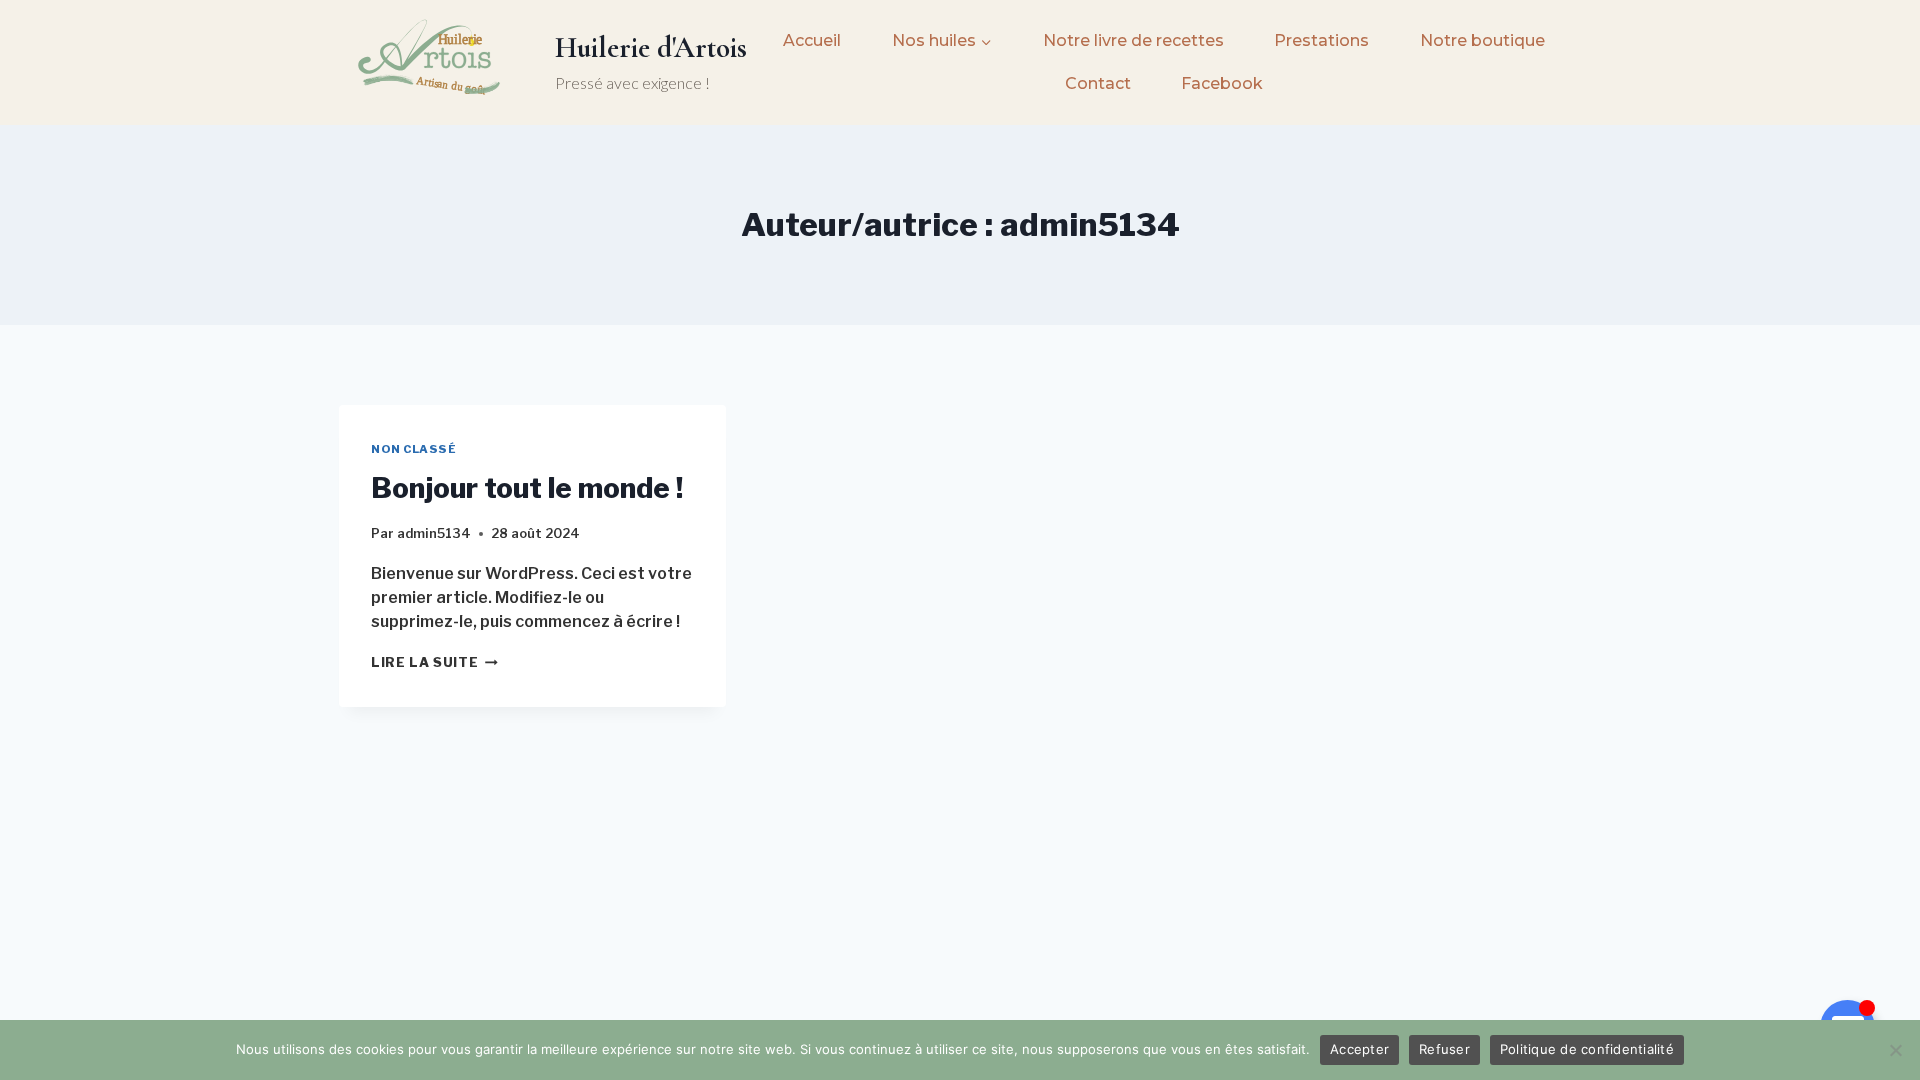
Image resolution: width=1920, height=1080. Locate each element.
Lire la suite (434, 662)
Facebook (1222, 83)
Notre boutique (1482, 40)
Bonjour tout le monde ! (527, 488)
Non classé (414, 449)
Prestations (1321, 40)
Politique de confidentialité (1587, 1049)
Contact (1098, 83)
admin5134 (434, 533)
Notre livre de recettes (1133, 40)
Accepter (1359, 1049)
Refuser (1444, 1049)
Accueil (812, 40)
